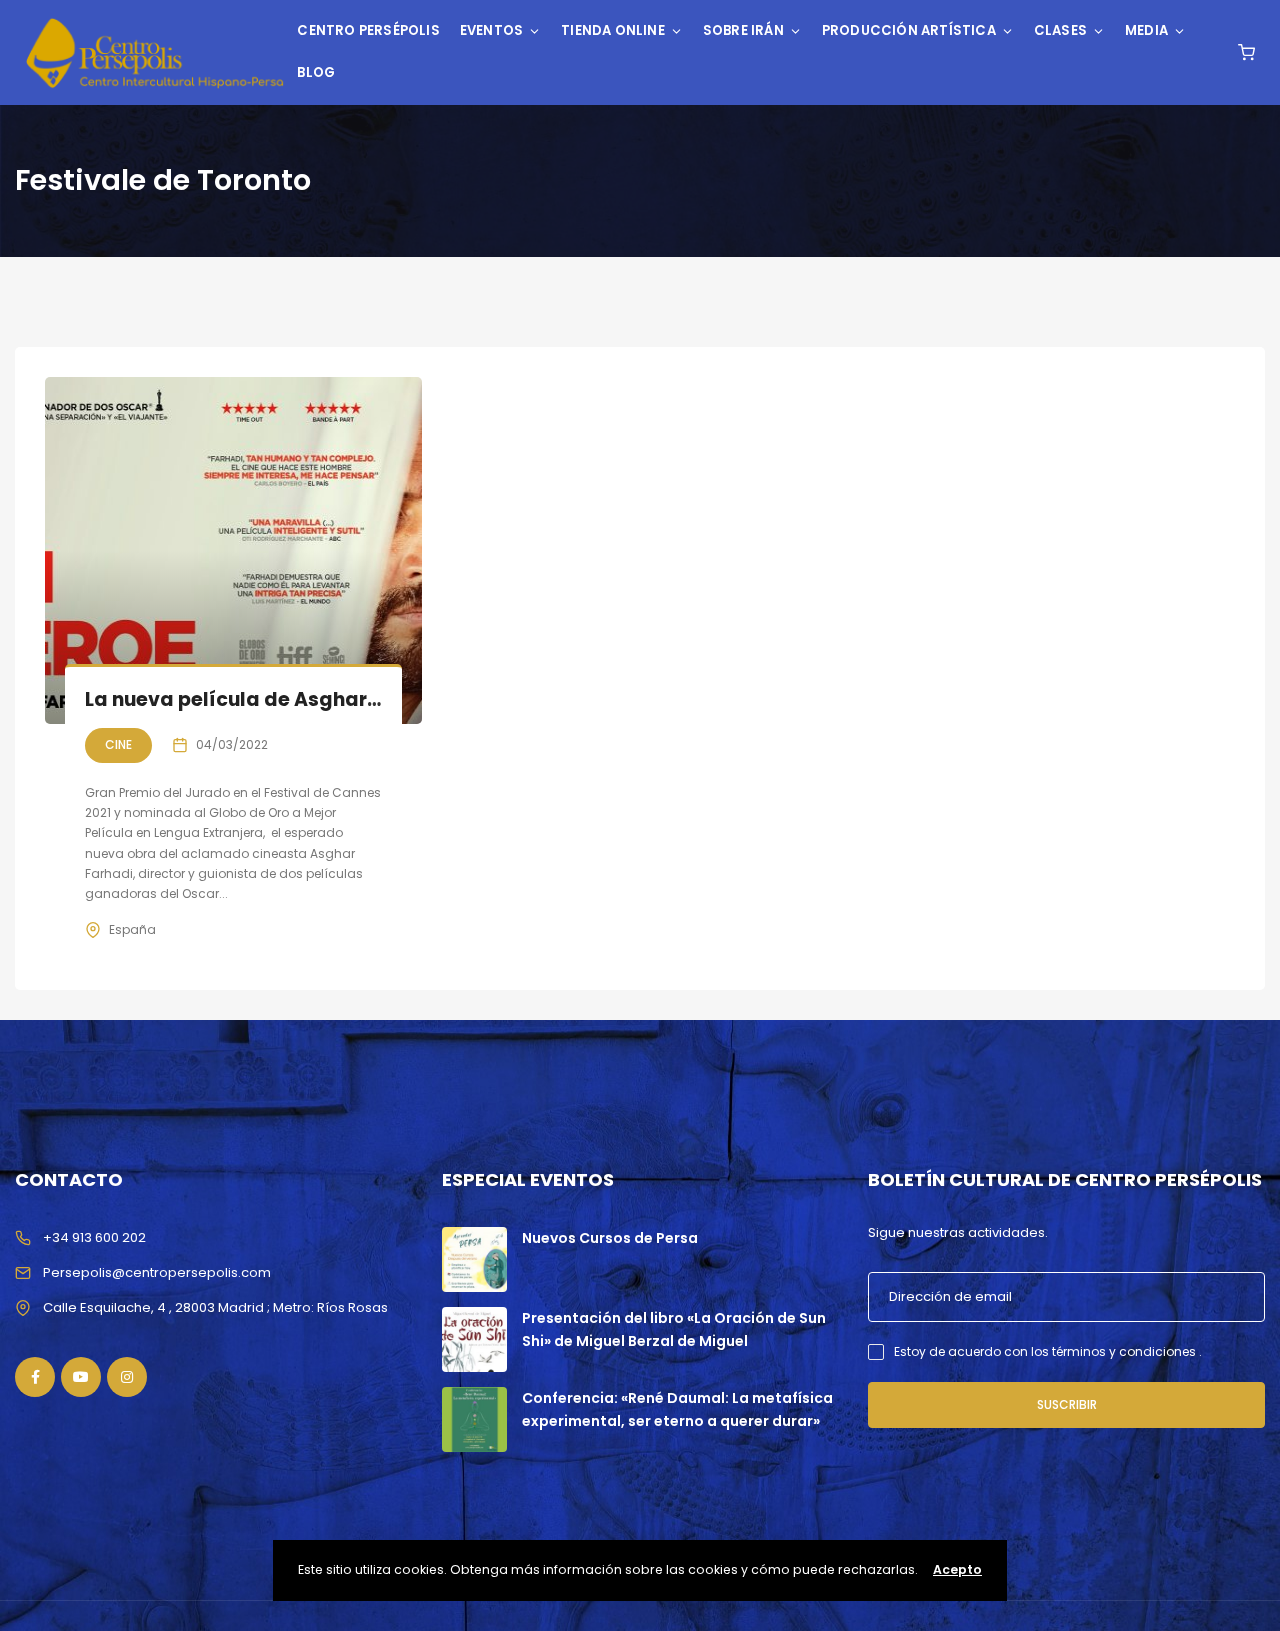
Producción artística (909, 30)
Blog (316, 72)
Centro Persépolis (368, 30)
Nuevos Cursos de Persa (610, 1238)
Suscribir (1067, 1404)
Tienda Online (613, 30)
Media (1146, 30)
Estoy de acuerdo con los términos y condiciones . (1048, 1351)
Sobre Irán (743, 30)
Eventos (491, 30)
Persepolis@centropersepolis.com (157, 1272)
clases (1060, 30)
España (132, 929)
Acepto (957, 1569)
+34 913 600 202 (94, 1237)
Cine (118, 744)
